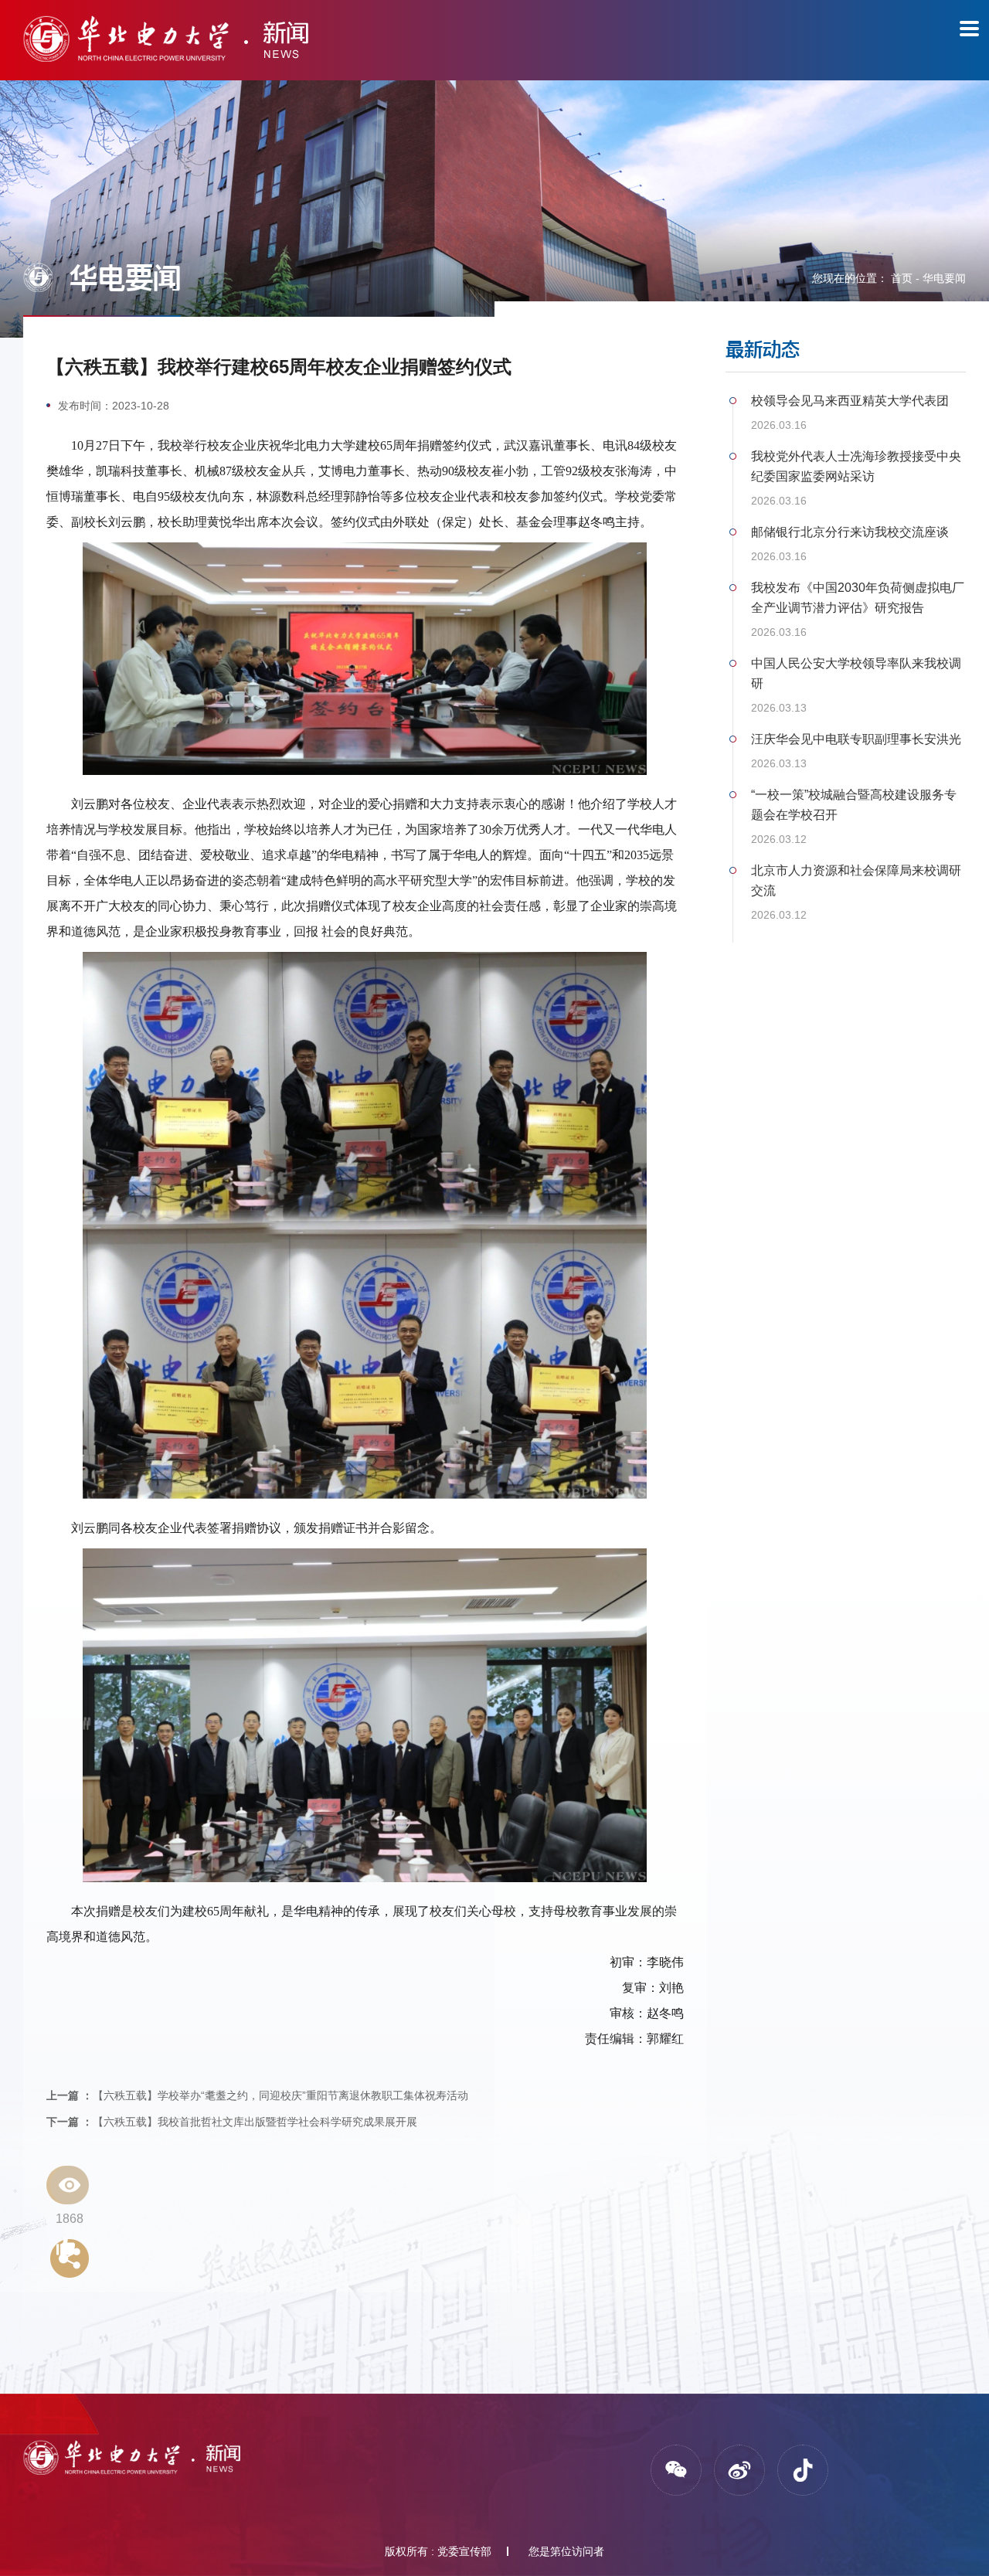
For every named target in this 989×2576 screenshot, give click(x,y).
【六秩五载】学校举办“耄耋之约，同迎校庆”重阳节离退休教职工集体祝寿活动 (257, 2095)
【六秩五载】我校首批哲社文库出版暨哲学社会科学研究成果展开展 (232, 2122)
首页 (902, 278)
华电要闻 (944, 278)
